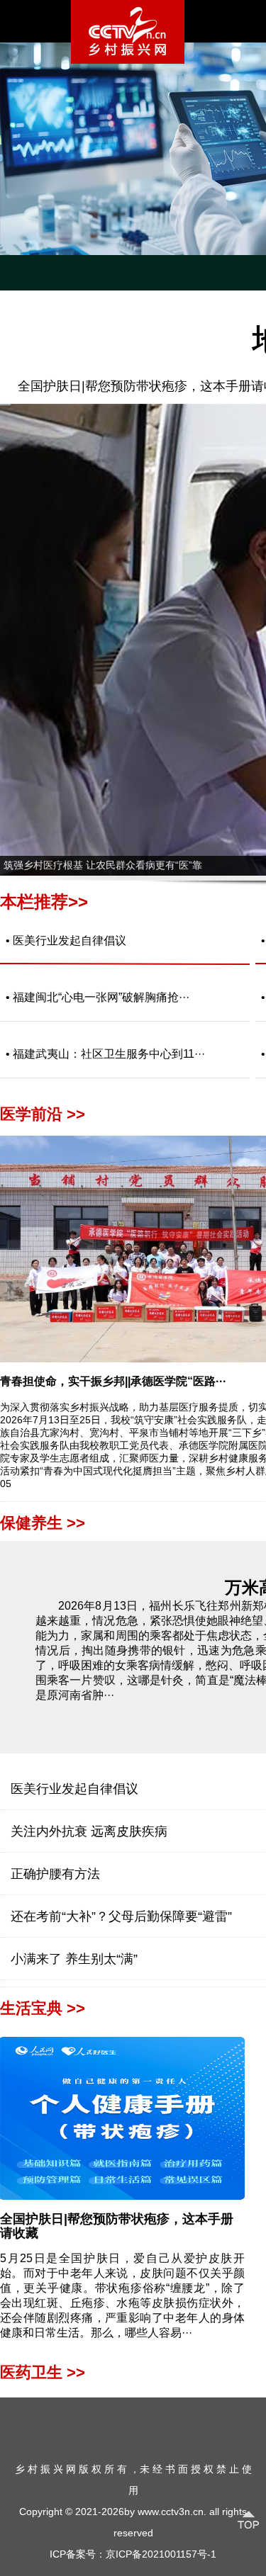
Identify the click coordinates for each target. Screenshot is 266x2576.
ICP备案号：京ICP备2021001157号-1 (133, 2554)
